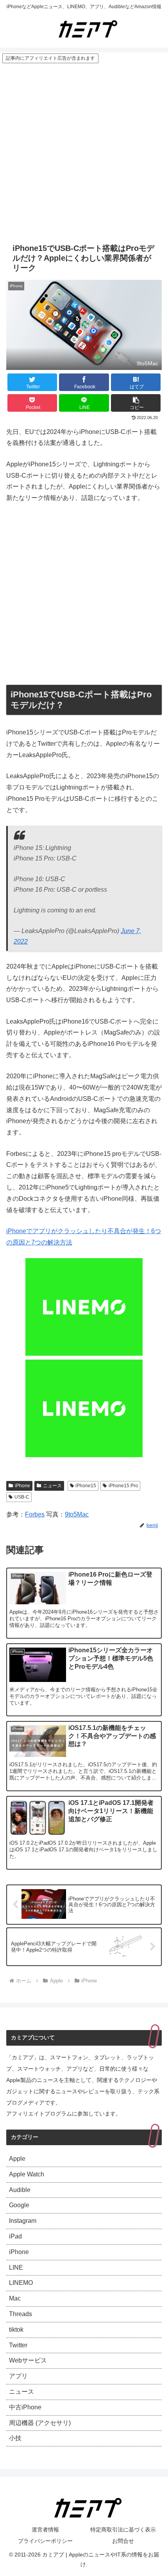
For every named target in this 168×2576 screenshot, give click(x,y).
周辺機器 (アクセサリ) (40, 2423)
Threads (21, 2314)
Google (19, 2205)
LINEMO (21, 2283)
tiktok (16, 2330)
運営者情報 (45, 2530)
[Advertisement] (84, 152)
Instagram (23, 2221)
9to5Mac (77, 1514)
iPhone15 (86, 1486)
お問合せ (123, 2541)
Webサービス (28, 2360)
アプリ (18, 2376)
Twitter (18, 2345)
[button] (136, 403)
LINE (16, 2268)
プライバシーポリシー (45, 2541)
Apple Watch (27, 2174)
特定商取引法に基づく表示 (123, 2530)
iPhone (22, 1486)
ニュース (52, 1486)
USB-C (22, 1497)
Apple (17, 2159)
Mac (15, 2298)
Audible (20, 2190)
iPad (15, 2236)
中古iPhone (25, 2407)
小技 (15, 2438)
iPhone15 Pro (123, 1486)
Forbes (35, 1514)
